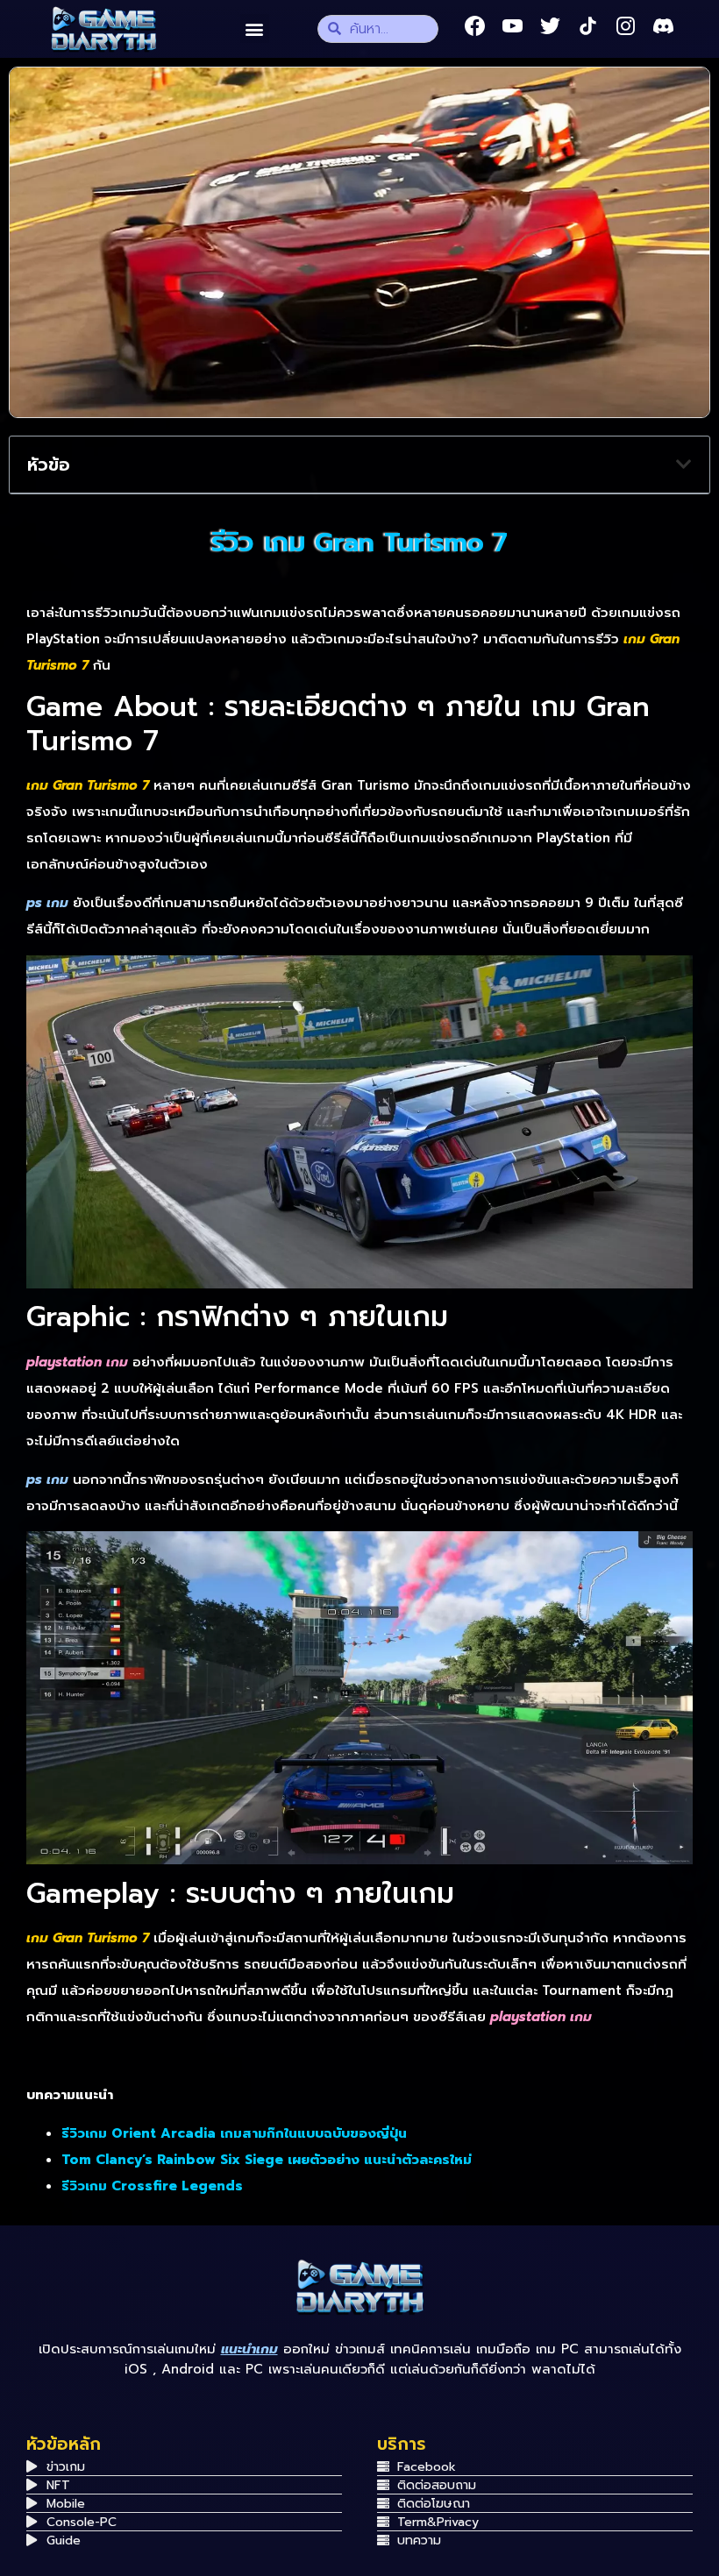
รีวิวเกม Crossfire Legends (154, 2186)
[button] (255, 28)
